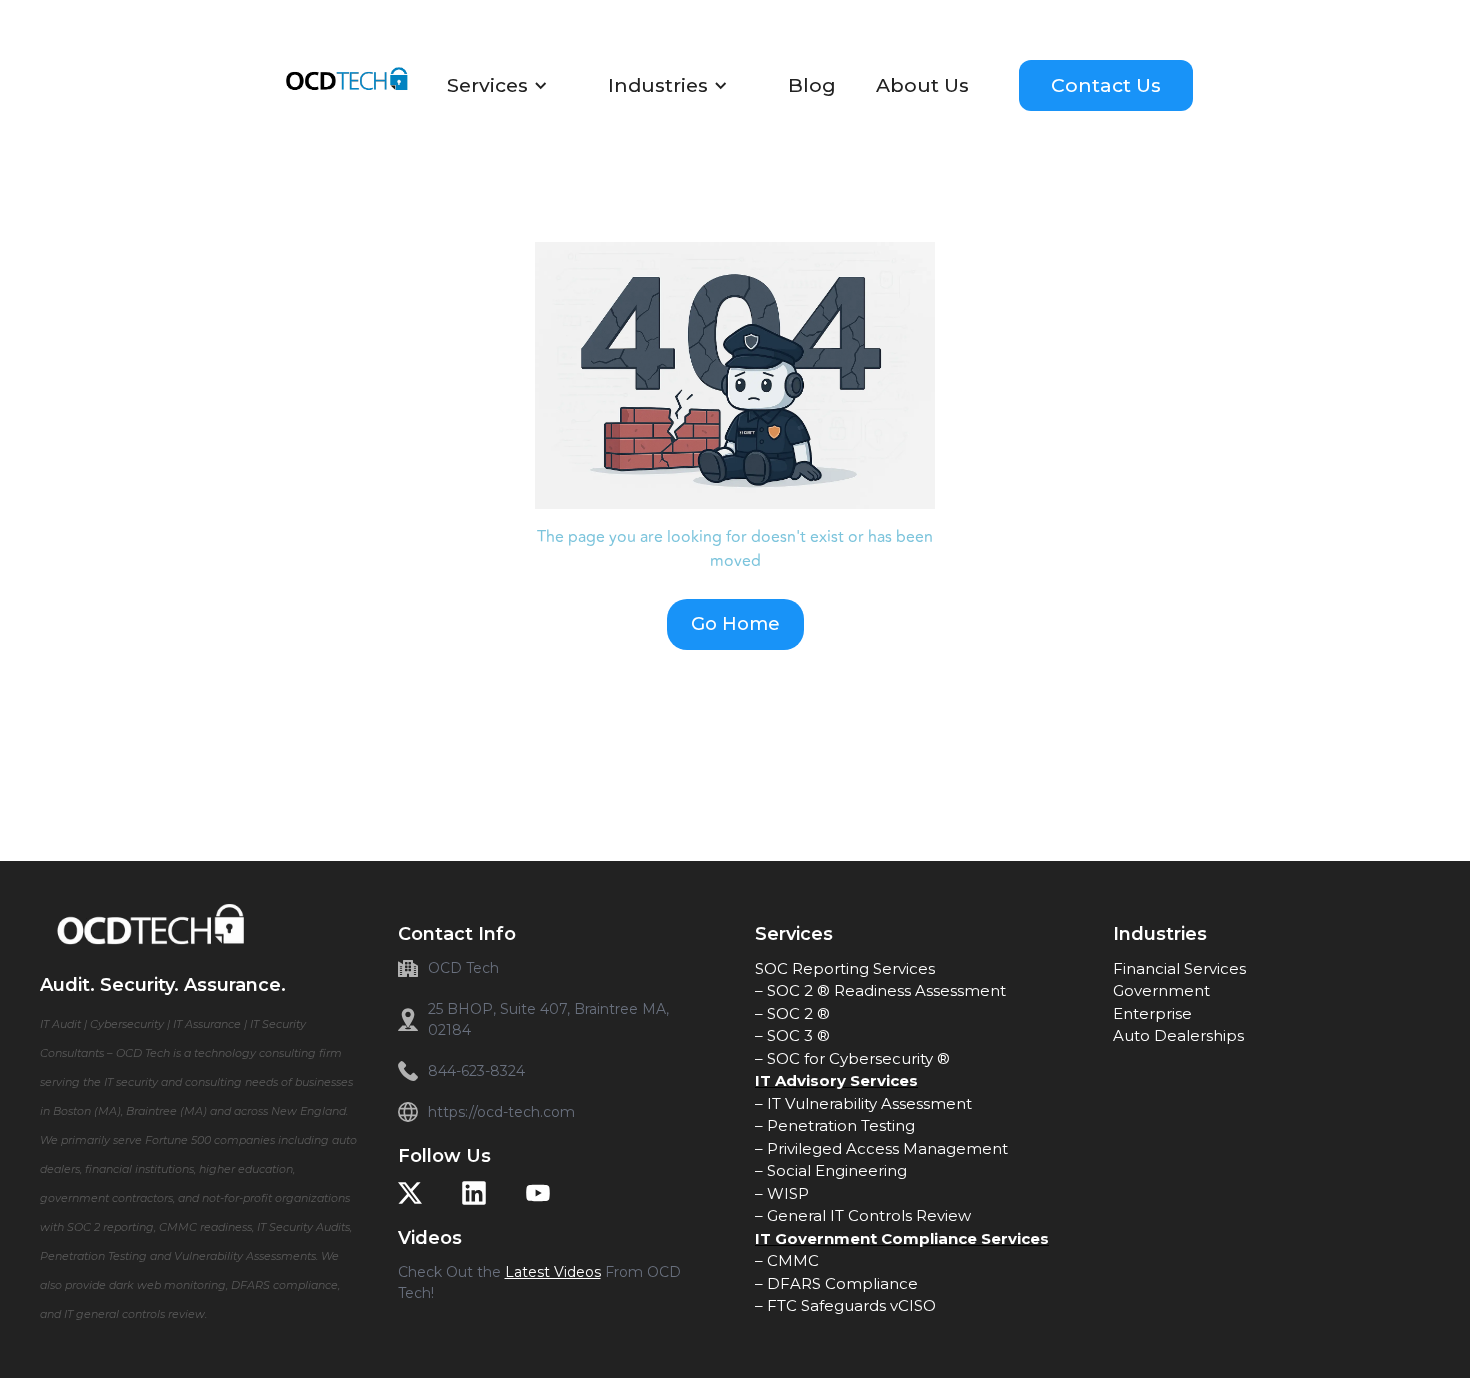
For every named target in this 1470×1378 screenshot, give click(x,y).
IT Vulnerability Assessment (869, 1103)
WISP (788, 1193)
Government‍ (1161, 990)
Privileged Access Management (887, 1148)
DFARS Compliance (842, 1283)
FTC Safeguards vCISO (851, 1305)
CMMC (793, 1260)
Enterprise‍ (1152, 1013)
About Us (922, 85)
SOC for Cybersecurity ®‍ (858, 1058)
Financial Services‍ (1179, 968)
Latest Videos (553, 1272)
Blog (812, 85)
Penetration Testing (841, 1125)
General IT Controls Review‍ (869, 1215)
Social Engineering (837, 1170)
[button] (507, 85)
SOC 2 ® (798, 1013)
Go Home (735, 624)
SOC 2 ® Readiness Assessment (886, 990)
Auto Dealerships (1178, 1035)
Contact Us (1106, 85)
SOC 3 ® (798, 1035)
